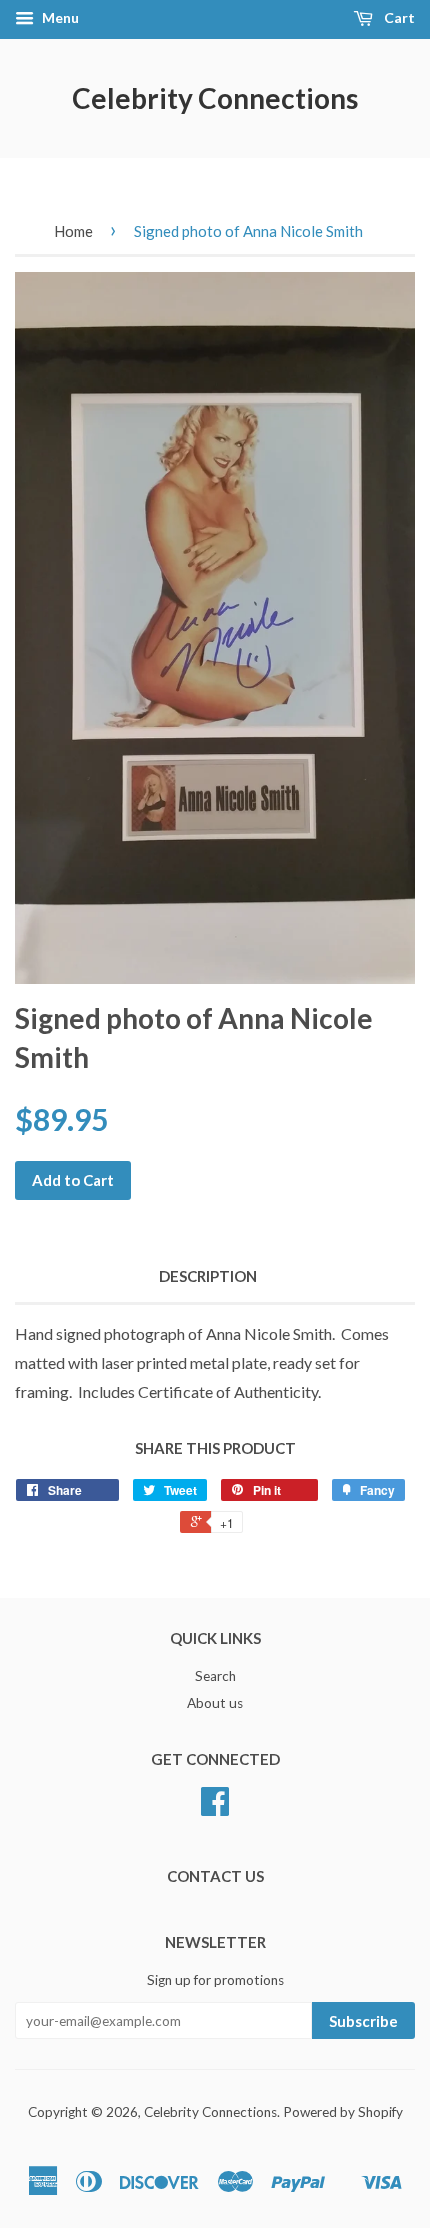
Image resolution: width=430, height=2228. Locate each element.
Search (215, 1676)
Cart (398, 17)
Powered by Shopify (343, 2112)
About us (215, 1703)
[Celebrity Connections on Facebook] (215, 1808)
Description (208, 1276)
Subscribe (363, 2021)
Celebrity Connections (215, 98)
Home (73, 231)
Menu (59, 17)
